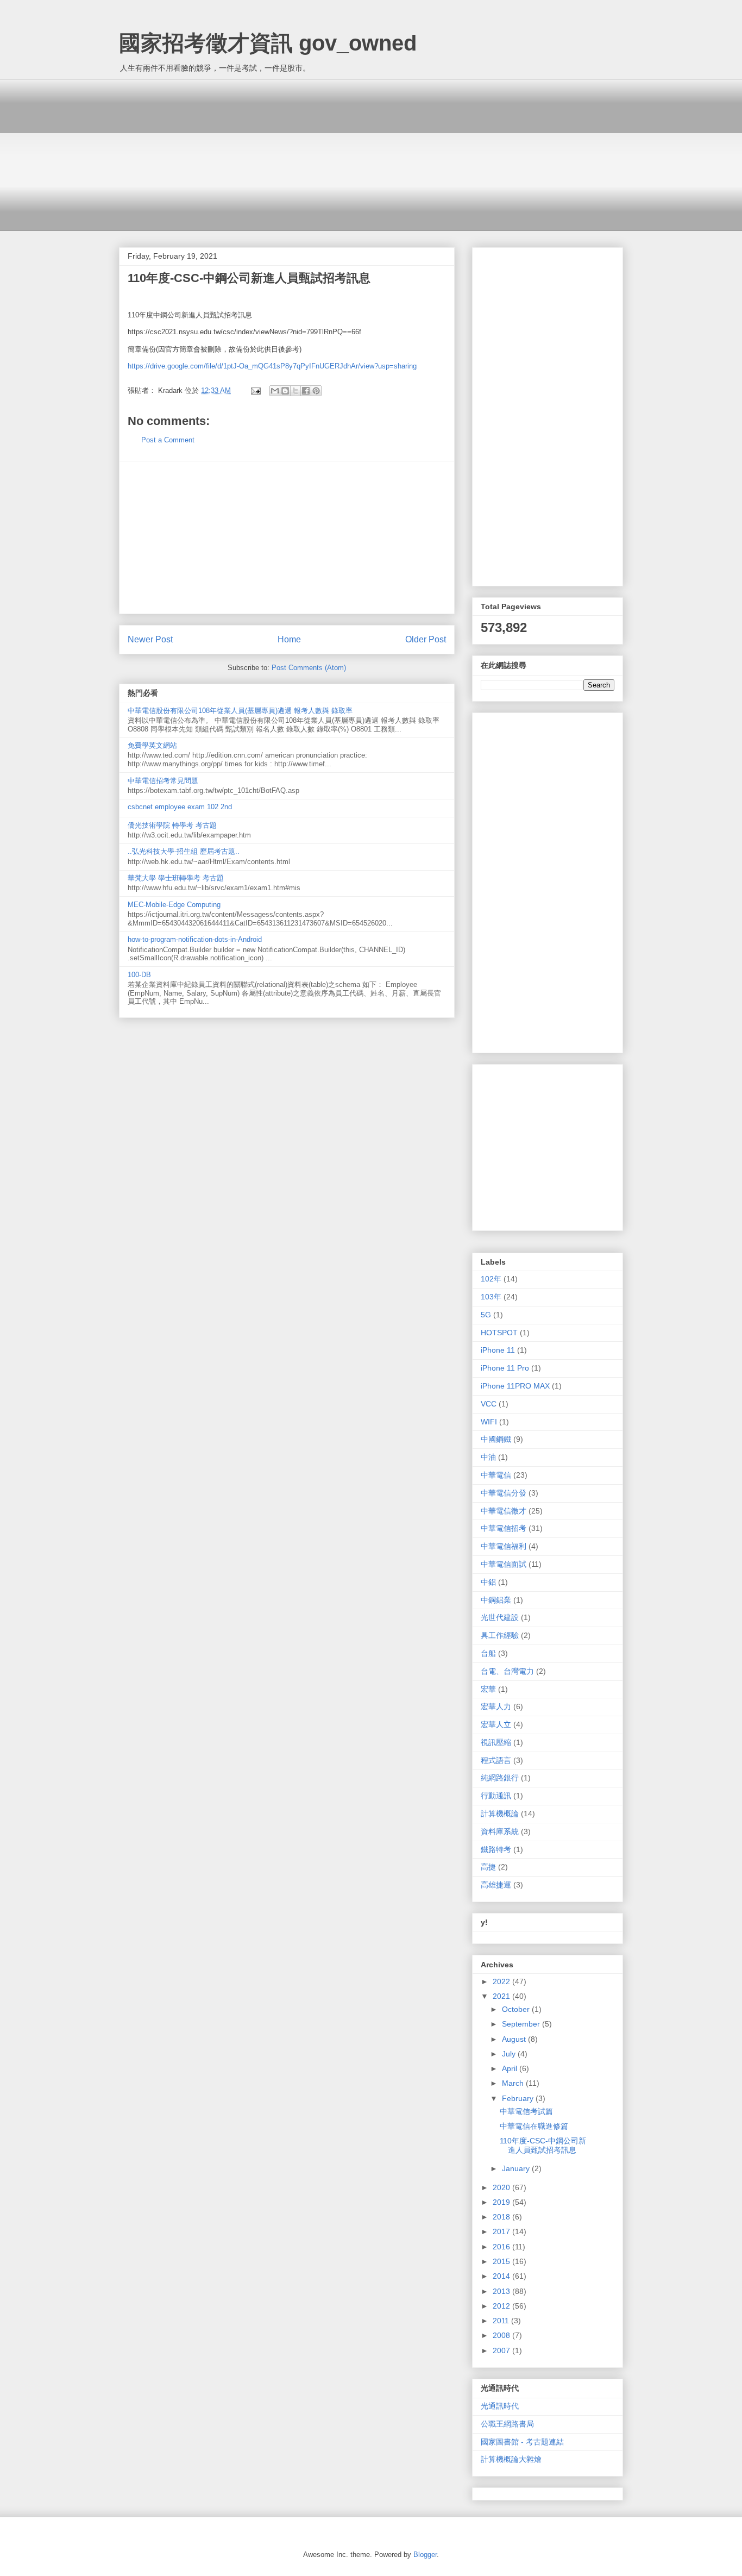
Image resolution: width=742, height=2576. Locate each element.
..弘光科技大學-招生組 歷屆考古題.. (184, 851)
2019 (502, 2202)
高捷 (488, 1867)
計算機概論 (500, 1814)
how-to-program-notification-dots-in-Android (195, 939)
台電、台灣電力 (507, 1671)
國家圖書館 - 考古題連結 (522, 2442)
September (522, 2024)
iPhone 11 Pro (505, 1368)
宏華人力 (496, 1706)
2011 (502, 2321)
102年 (491, 1279)
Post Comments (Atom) (309, 668)
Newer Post (150, 639)
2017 (502, 2231)
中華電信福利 (504, 1546)
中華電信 (496, 1475)
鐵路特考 (496, 1849)
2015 (502, 2261)
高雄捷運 (496, 1885)
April (511, 2068)
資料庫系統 (500, 1831)
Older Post (426, 639)
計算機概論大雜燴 (511, 2459)
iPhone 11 (498, 1350)
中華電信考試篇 (526, 2111)
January (517, 2168)
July (510, 2054)
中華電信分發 (504, 1493)
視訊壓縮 (496, 1742)
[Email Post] (255, 390)
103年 (491, 1297)
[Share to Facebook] (306, 391)
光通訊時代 (500, 2406)
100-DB (139, 975)
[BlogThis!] (285, 391)
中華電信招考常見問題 (163, 781)
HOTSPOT (499, 1333)
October (517, 2009)
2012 (502, 2306)
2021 (502, 1996)
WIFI (489, 1422)
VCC (489, 1404)
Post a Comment (168, 440)
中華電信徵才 (504, 1511)
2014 (502, 2276)
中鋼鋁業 (496, 1600)
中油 (488, 1457)
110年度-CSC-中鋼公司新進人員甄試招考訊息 (543, 2145)
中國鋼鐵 (496, 1439)
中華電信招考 (504, 1528)
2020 (502, 2187)
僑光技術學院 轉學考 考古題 (172, 825)
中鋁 (488, 1582)
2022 (502, 1981)
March (514, 2083)
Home (289, 639)
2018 (502, 2217)
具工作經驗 (500, 1635)
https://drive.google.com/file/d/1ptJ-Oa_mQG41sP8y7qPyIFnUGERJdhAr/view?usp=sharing (272, 366)
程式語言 (496, 1760)
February (519, 2098)
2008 (502, 2335)
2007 (502, 2350)
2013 (502, 2291)
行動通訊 (496, 1796)
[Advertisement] (371, 155)
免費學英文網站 (152, 745)
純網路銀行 (500, 1778)
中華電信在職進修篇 (534, 2126)
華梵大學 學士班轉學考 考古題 (176, 878)
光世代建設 (500, 1617)
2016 (502, 2247)
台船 (488, 1653)
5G (486, 1315)
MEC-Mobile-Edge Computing (174, 905)
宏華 (488, 1689)
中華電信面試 (504, 1564)
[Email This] (275, 391)
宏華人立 (496, 1724)
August (515, 2039)
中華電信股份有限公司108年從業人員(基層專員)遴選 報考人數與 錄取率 (240, 711)
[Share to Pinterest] (316, 391)
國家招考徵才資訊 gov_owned (268, 43)
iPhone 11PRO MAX (515, 1386)
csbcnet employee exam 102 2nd (180, 807)
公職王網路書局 (507, 2424)
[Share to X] (295, 391)
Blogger (425, 2555)
